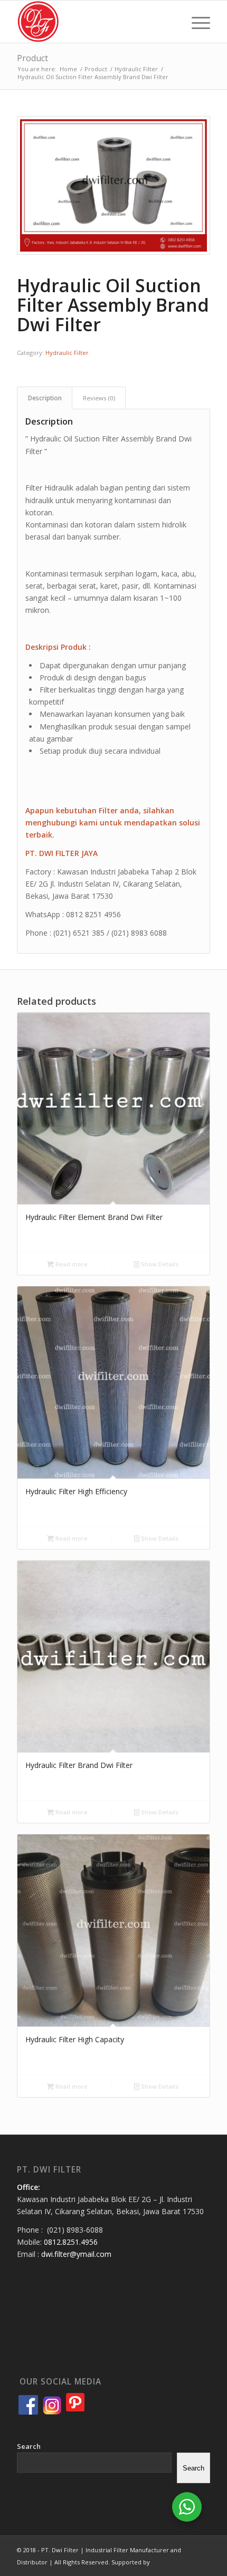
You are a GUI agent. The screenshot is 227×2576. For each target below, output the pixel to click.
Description (45, 398)
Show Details (159, 1264)
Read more (71, 1264)
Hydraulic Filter (67, 353)
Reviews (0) (99, 398)
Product (32, 58)
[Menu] (196, 22)
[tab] (45, 398)
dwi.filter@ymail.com (76, 2254)
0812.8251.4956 (71, 2242)
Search (29, 2446)
